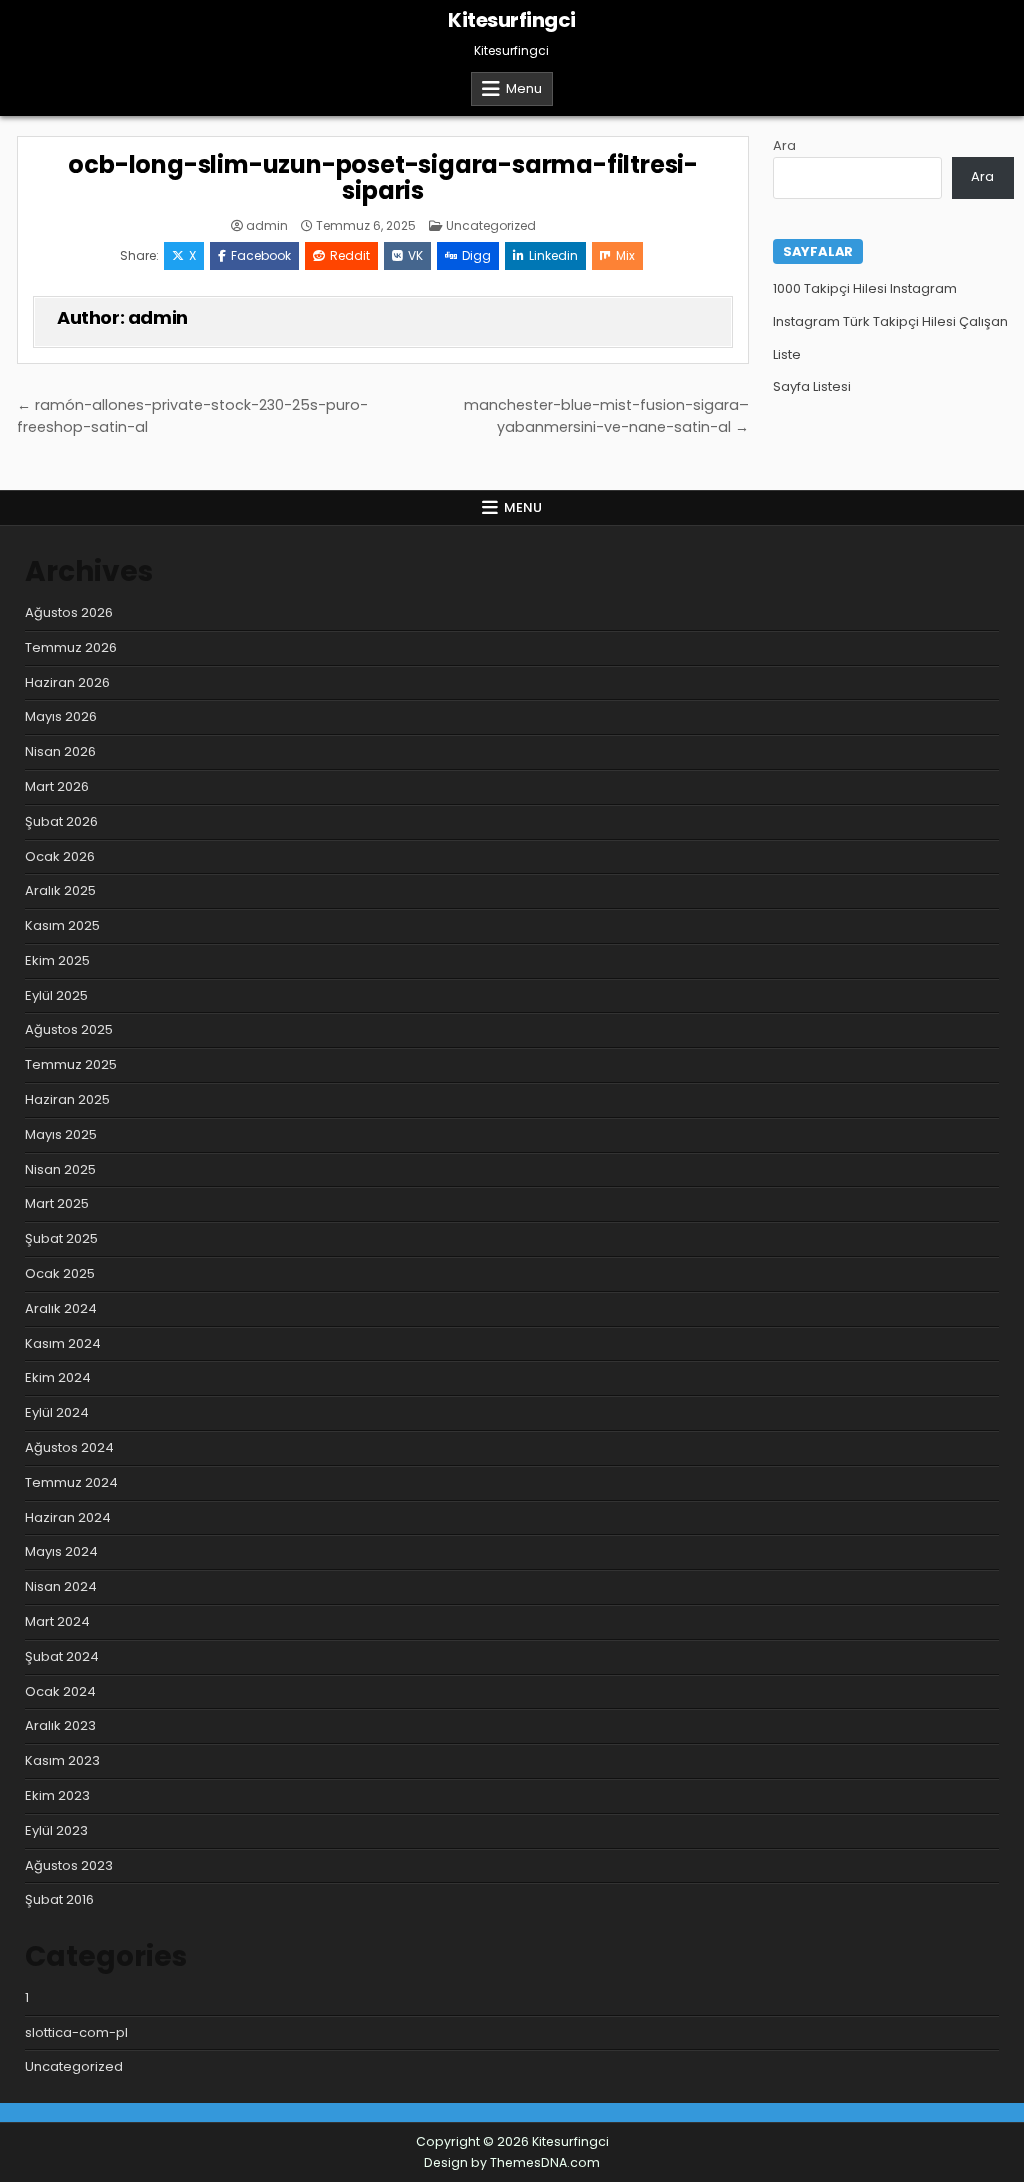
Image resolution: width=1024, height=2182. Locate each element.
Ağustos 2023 (69, 1865)
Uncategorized (491, 225)
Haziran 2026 (67, 682)
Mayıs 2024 (61, 1551)
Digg (476, 255)
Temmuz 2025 (71, 1064)
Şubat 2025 (61, 1238)
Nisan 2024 (61, 1586)
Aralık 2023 (60, 1725)
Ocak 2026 (60, 856)
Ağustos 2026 (69, 612)
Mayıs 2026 (61, 716)
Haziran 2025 (67, 1099)
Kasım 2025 (62, 925)
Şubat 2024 (62, 1656)
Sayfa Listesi (812, 386)
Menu (524, 88)
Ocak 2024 (60, 1691)
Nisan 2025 (60, 1169)
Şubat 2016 (59, 1899)
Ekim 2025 (57, 960)
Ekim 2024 (58, 1377)
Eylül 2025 (56, 995)
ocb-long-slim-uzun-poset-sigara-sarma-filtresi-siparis (383, 177)
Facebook (261, 255)
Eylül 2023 (56, 1830)
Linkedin (553, 255)
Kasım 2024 (63, 1343)
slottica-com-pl (76, 2032)
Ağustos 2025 (69, 1029)
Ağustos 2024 (69, 1447)
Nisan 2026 (60, 751)
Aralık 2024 (61, 1308)
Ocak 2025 (60, 1273)
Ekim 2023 (57, 1795)
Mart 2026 (57, 786)
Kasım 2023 (62, 1760)
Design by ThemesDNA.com (512, 2162)
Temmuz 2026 (71, 647)
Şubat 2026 (61, 821)
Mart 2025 (57, 1203)
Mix (625, 255)
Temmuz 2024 (71, 1482)
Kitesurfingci (512, 20)
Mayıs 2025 (61, 1134)
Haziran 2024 (68, 1517)
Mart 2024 (57, 1621)
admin (267, 226)
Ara (784, 145)
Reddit (350, 255)
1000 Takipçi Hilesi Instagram (865, 288)
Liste (787, 354)
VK (415, 255)
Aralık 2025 (60, 890)
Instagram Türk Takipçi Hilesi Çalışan (890, 321)
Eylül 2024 (57, 1412)
